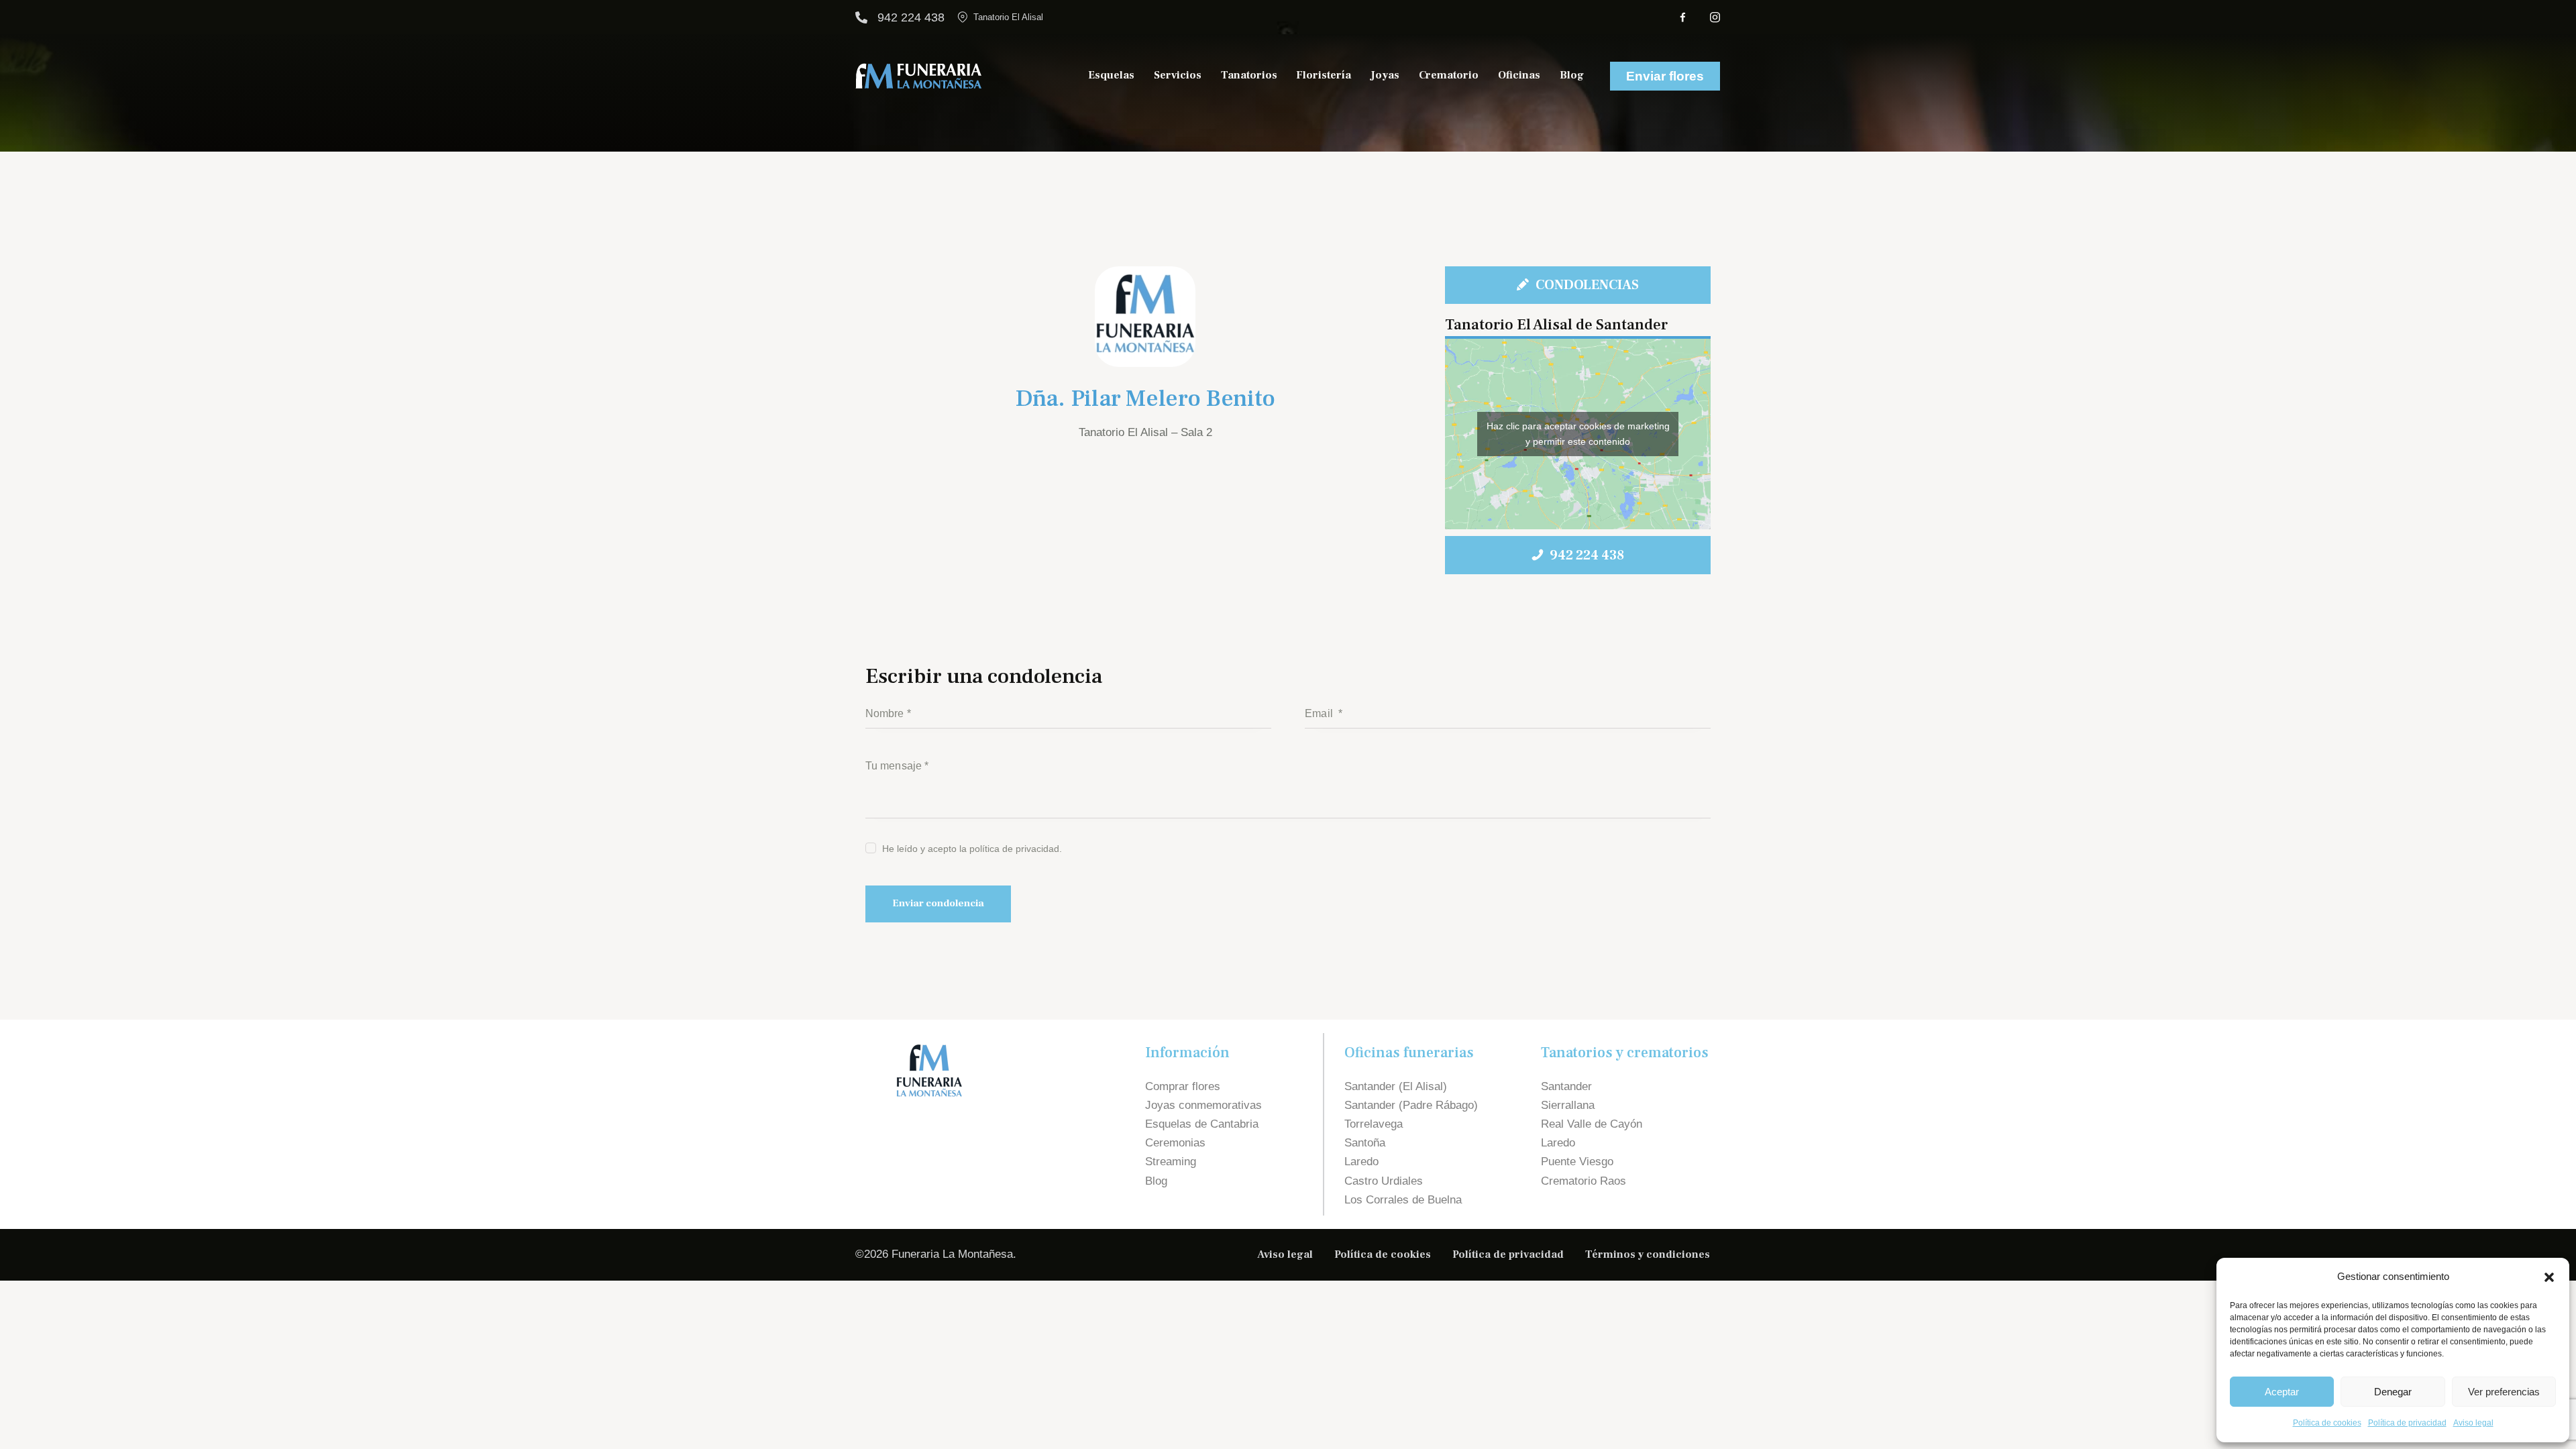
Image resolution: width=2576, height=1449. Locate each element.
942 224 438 (911, 17)
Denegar (2393, 1392)
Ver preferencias (2504, 1392)
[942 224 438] (861, 17)
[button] (2549, 1277)
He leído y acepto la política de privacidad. (972, 849)
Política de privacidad (2407, 1423)
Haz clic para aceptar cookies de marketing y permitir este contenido (1578, 434)
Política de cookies (2327, 1423)
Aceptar (2282, 1392)
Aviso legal (2473, 1423)
